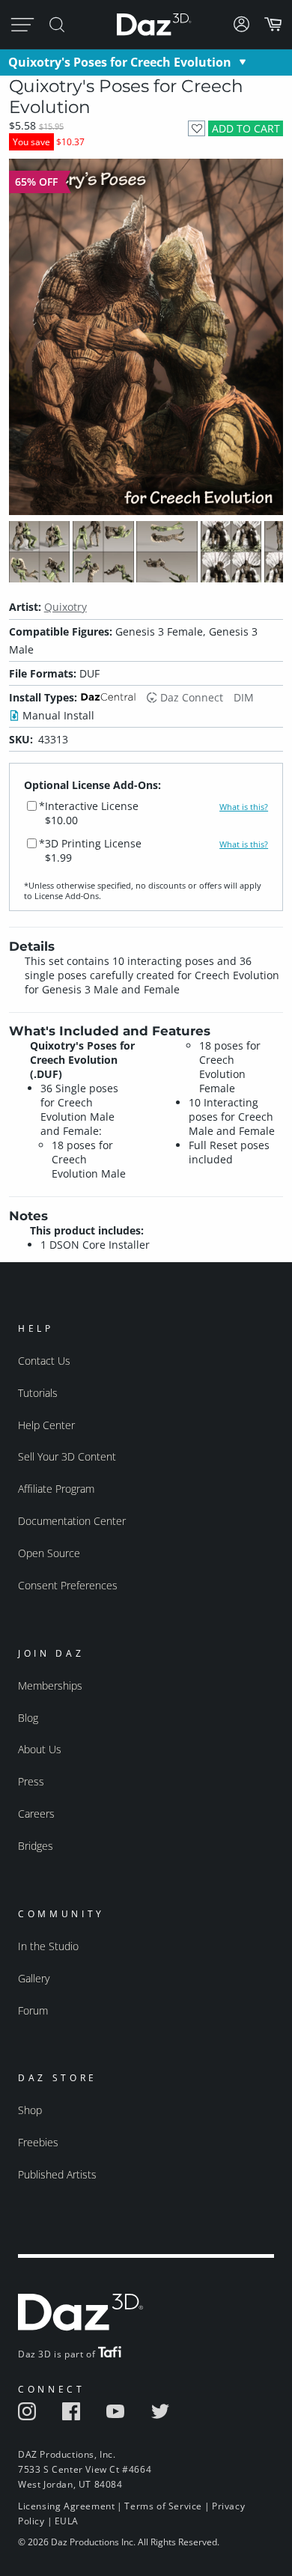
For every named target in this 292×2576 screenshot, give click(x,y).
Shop (30, 2110)
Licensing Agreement (66, 2506)
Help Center (46, 1425)
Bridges (36, 1846)
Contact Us (44, 1361)
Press (31, 1781)
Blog (28, 1718)
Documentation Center (72, 1521)
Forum (33, 2010)
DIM (244, 697)
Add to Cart (246, 128)
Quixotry (66, 607)
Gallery (34, 1978)
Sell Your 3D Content (67, 1456)
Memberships (50, 1686)
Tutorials (38, 1393)
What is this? (244, 807)
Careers (36, 1814)
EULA (67, 2521)
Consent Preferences (68, 1585)
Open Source (49, 1553)
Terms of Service (163, 2506)
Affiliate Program (56, 1489)
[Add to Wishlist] (197, 128)
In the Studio (48, 1946)
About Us (40, 1749)
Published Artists (57, 2174)
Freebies (38, 2142)
